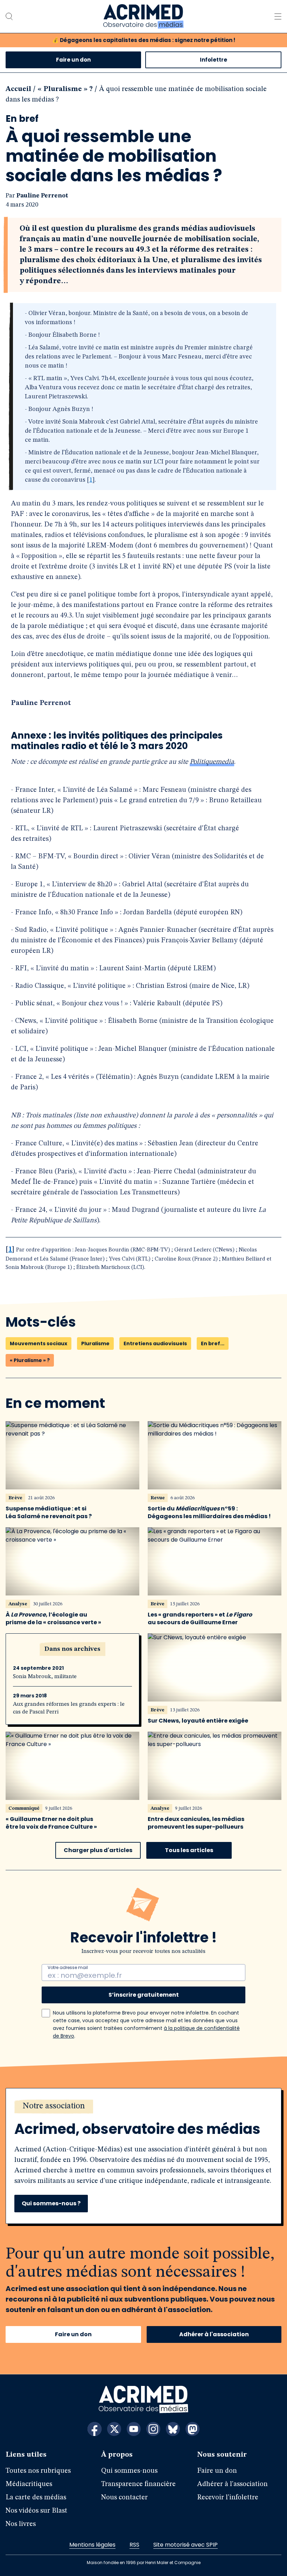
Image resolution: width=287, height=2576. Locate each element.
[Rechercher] (9, 16)
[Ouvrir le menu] (278, 16)
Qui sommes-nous (129, 2471)
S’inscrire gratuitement (144, 1995)
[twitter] (114, 2429)
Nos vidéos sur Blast (36, 2511)
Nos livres (21, 2524)
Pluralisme (95, 1343)
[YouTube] (134, 2429)
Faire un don (73, 60)
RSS (134, 2545)
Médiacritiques (29, 2484)
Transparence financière (138, 2484)
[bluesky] (173, 2429)
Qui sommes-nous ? (51, 2203)
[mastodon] (192, 2429)
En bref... (213, 1343)
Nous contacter (124, 2498)
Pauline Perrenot (42, 196)
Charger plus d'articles (98, 1850)
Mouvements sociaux (38, 1343)
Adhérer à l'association (214, 2334)
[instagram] (153, 2429)
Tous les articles (189, 1850)
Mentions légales (92, 2545)
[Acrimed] (143, 16)
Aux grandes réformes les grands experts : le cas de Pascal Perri (69, 1708)
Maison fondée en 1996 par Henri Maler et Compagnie (144, 2563)
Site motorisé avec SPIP (185, 2545)
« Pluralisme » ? (65, 89)
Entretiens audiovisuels (155, 1343)
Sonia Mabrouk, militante (45, 1677)
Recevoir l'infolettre (228, 2498)
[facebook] (94, 2429)
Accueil (18, 89)
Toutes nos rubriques (38, 2471)
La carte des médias (36, 2498)
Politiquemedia (212, 762)
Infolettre (213, 60)
